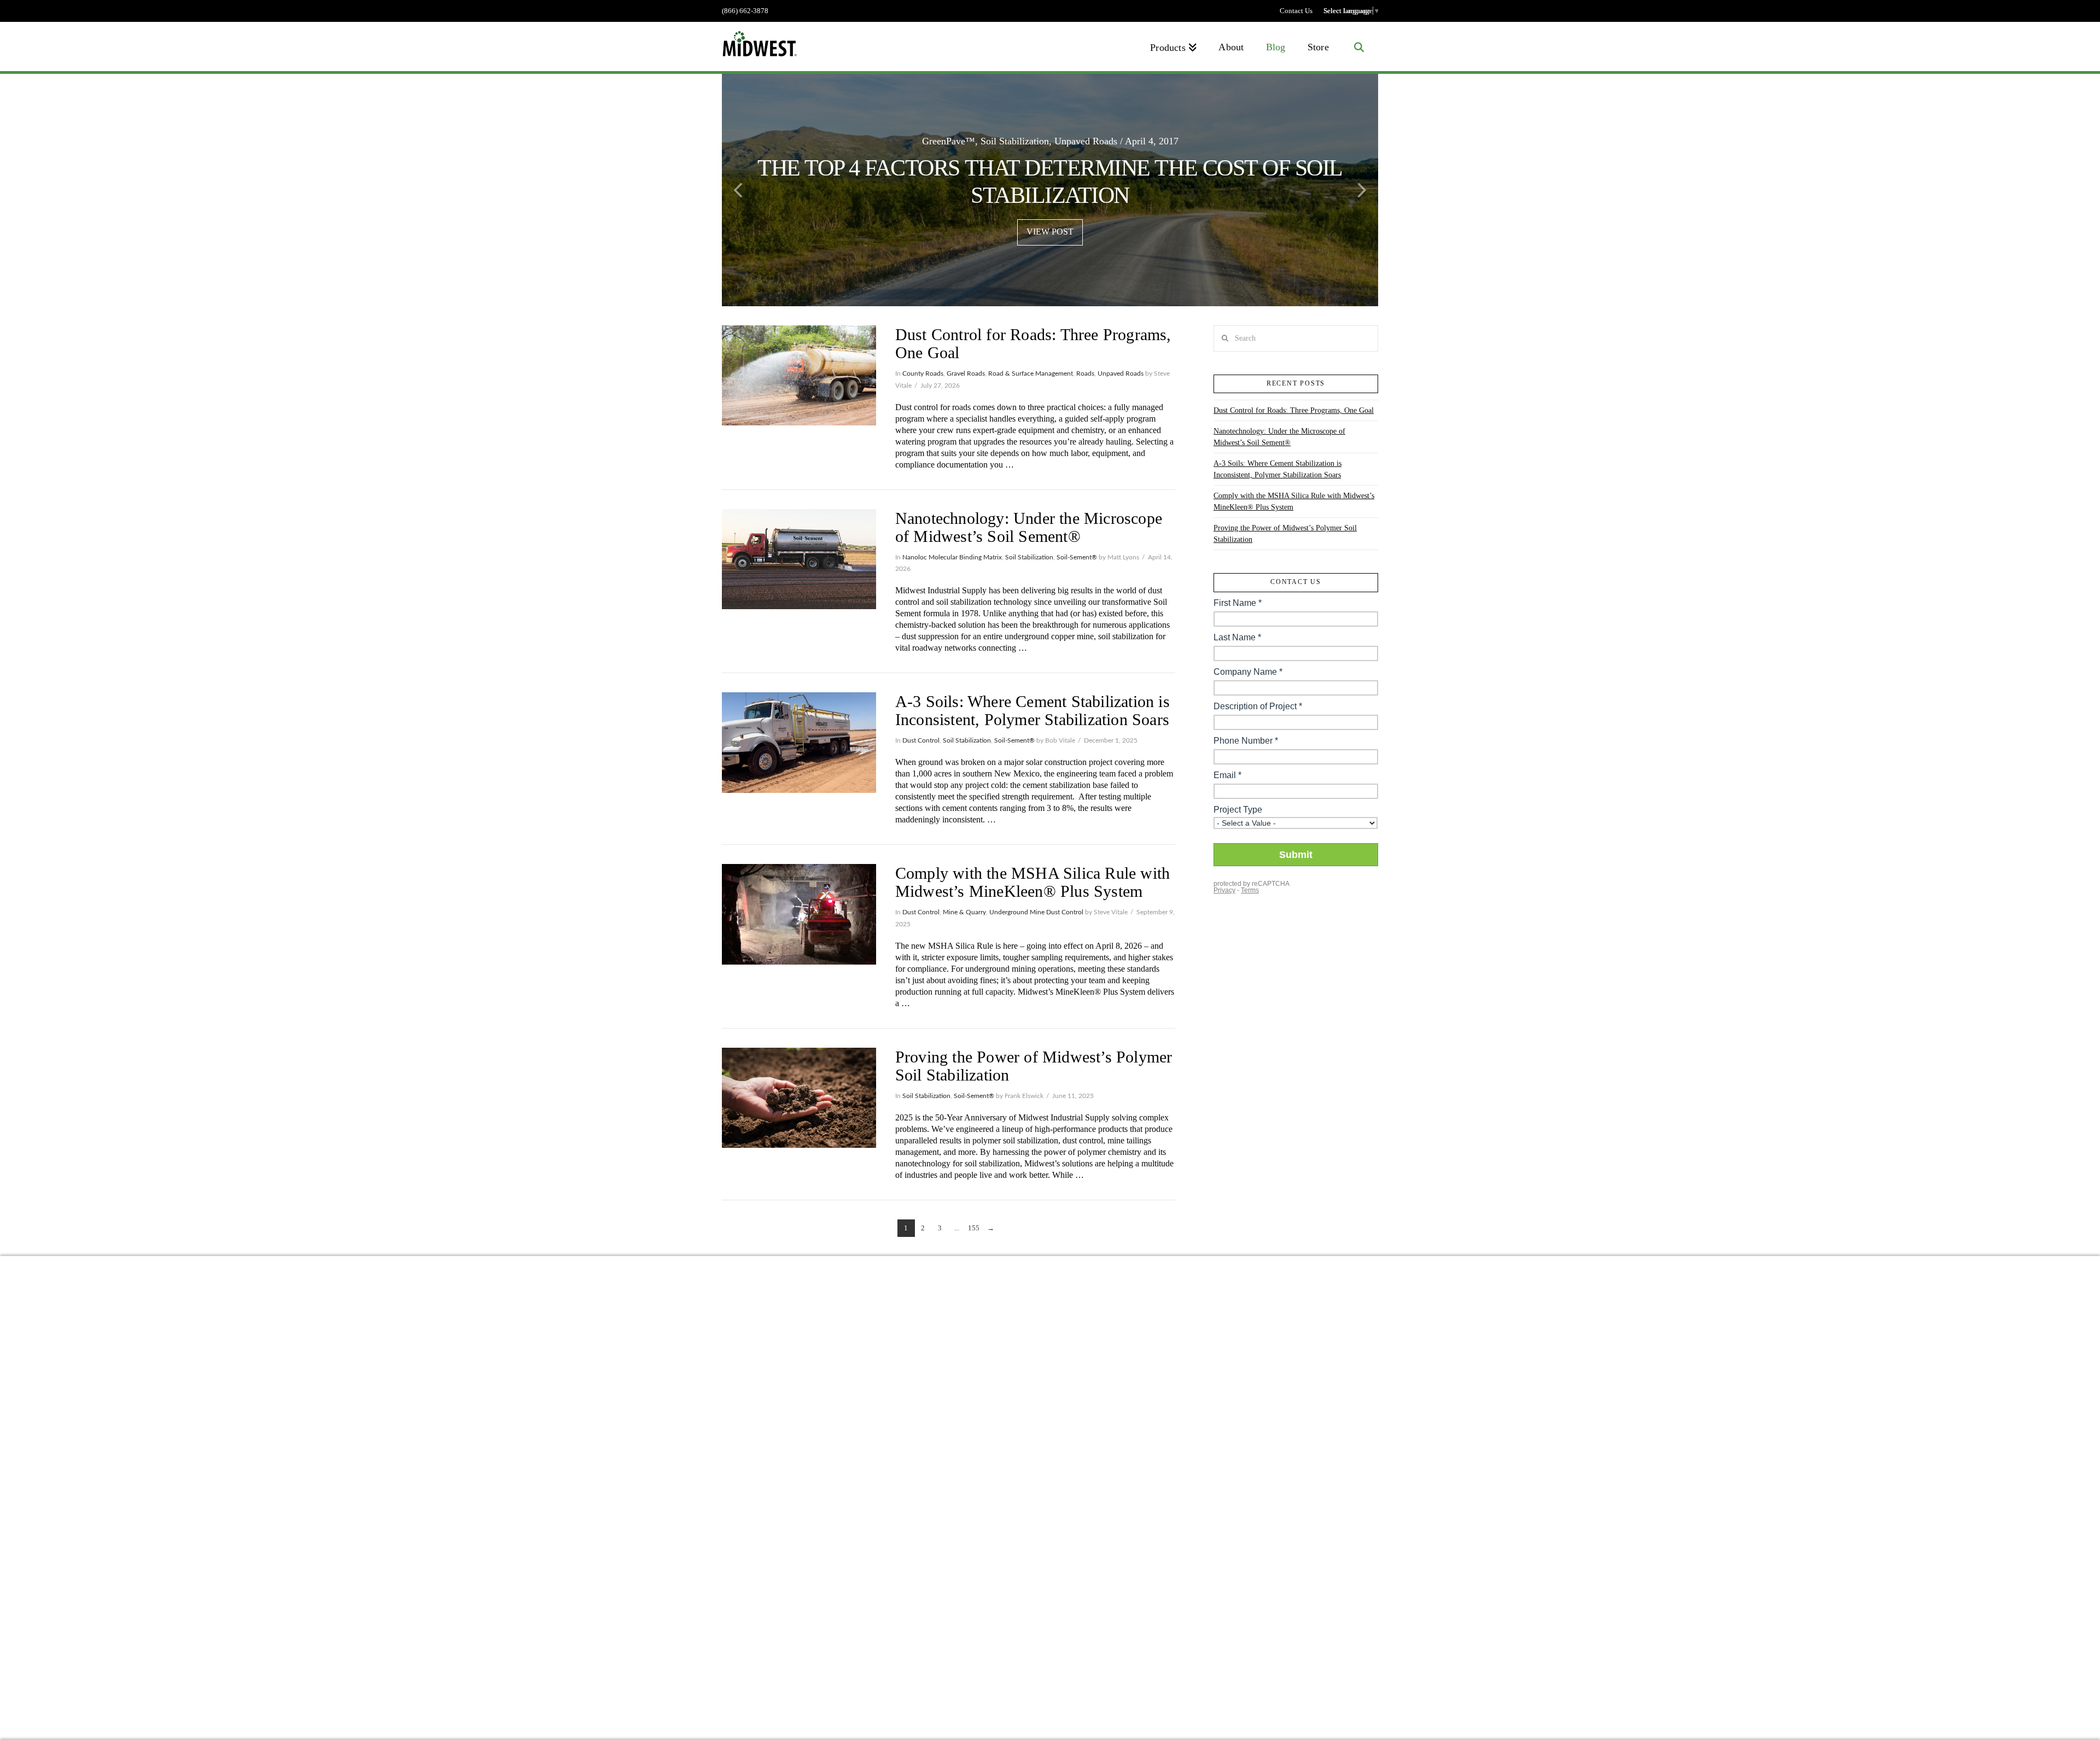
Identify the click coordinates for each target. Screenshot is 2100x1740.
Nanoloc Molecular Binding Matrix (952, 557)
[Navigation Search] (1359, 46)
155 (974, 1228)
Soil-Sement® (1077, 557)
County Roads (923, 373)
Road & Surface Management (1031, 373)
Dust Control (921, 740)
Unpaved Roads (1121, 373)
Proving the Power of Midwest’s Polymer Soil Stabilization (1285, 534)
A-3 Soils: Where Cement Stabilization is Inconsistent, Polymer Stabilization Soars (1032, 710)
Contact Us (1296, 11)
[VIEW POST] (799, 375)
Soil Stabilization (1029, 557)
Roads (1085, 373)
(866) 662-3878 (745, 11)
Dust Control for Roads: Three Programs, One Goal (1294, 410)
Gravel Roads (966, 373)
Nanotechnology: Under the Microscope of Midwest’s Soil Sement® (1029, 527)
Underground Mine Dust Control (1036, 912)
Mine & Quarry (964, 912)
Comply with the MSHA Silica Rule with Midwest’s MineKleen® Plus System (1032, 882)
